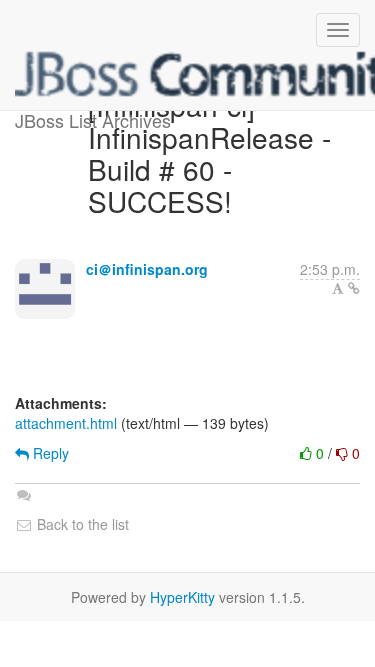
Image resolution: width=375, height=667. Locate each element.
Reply (49, 453)
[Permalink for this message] (354, 288)
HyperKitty (182, 597)
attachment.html (66, 423)
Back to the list (81, 524)
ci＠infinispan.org (147, 269)
